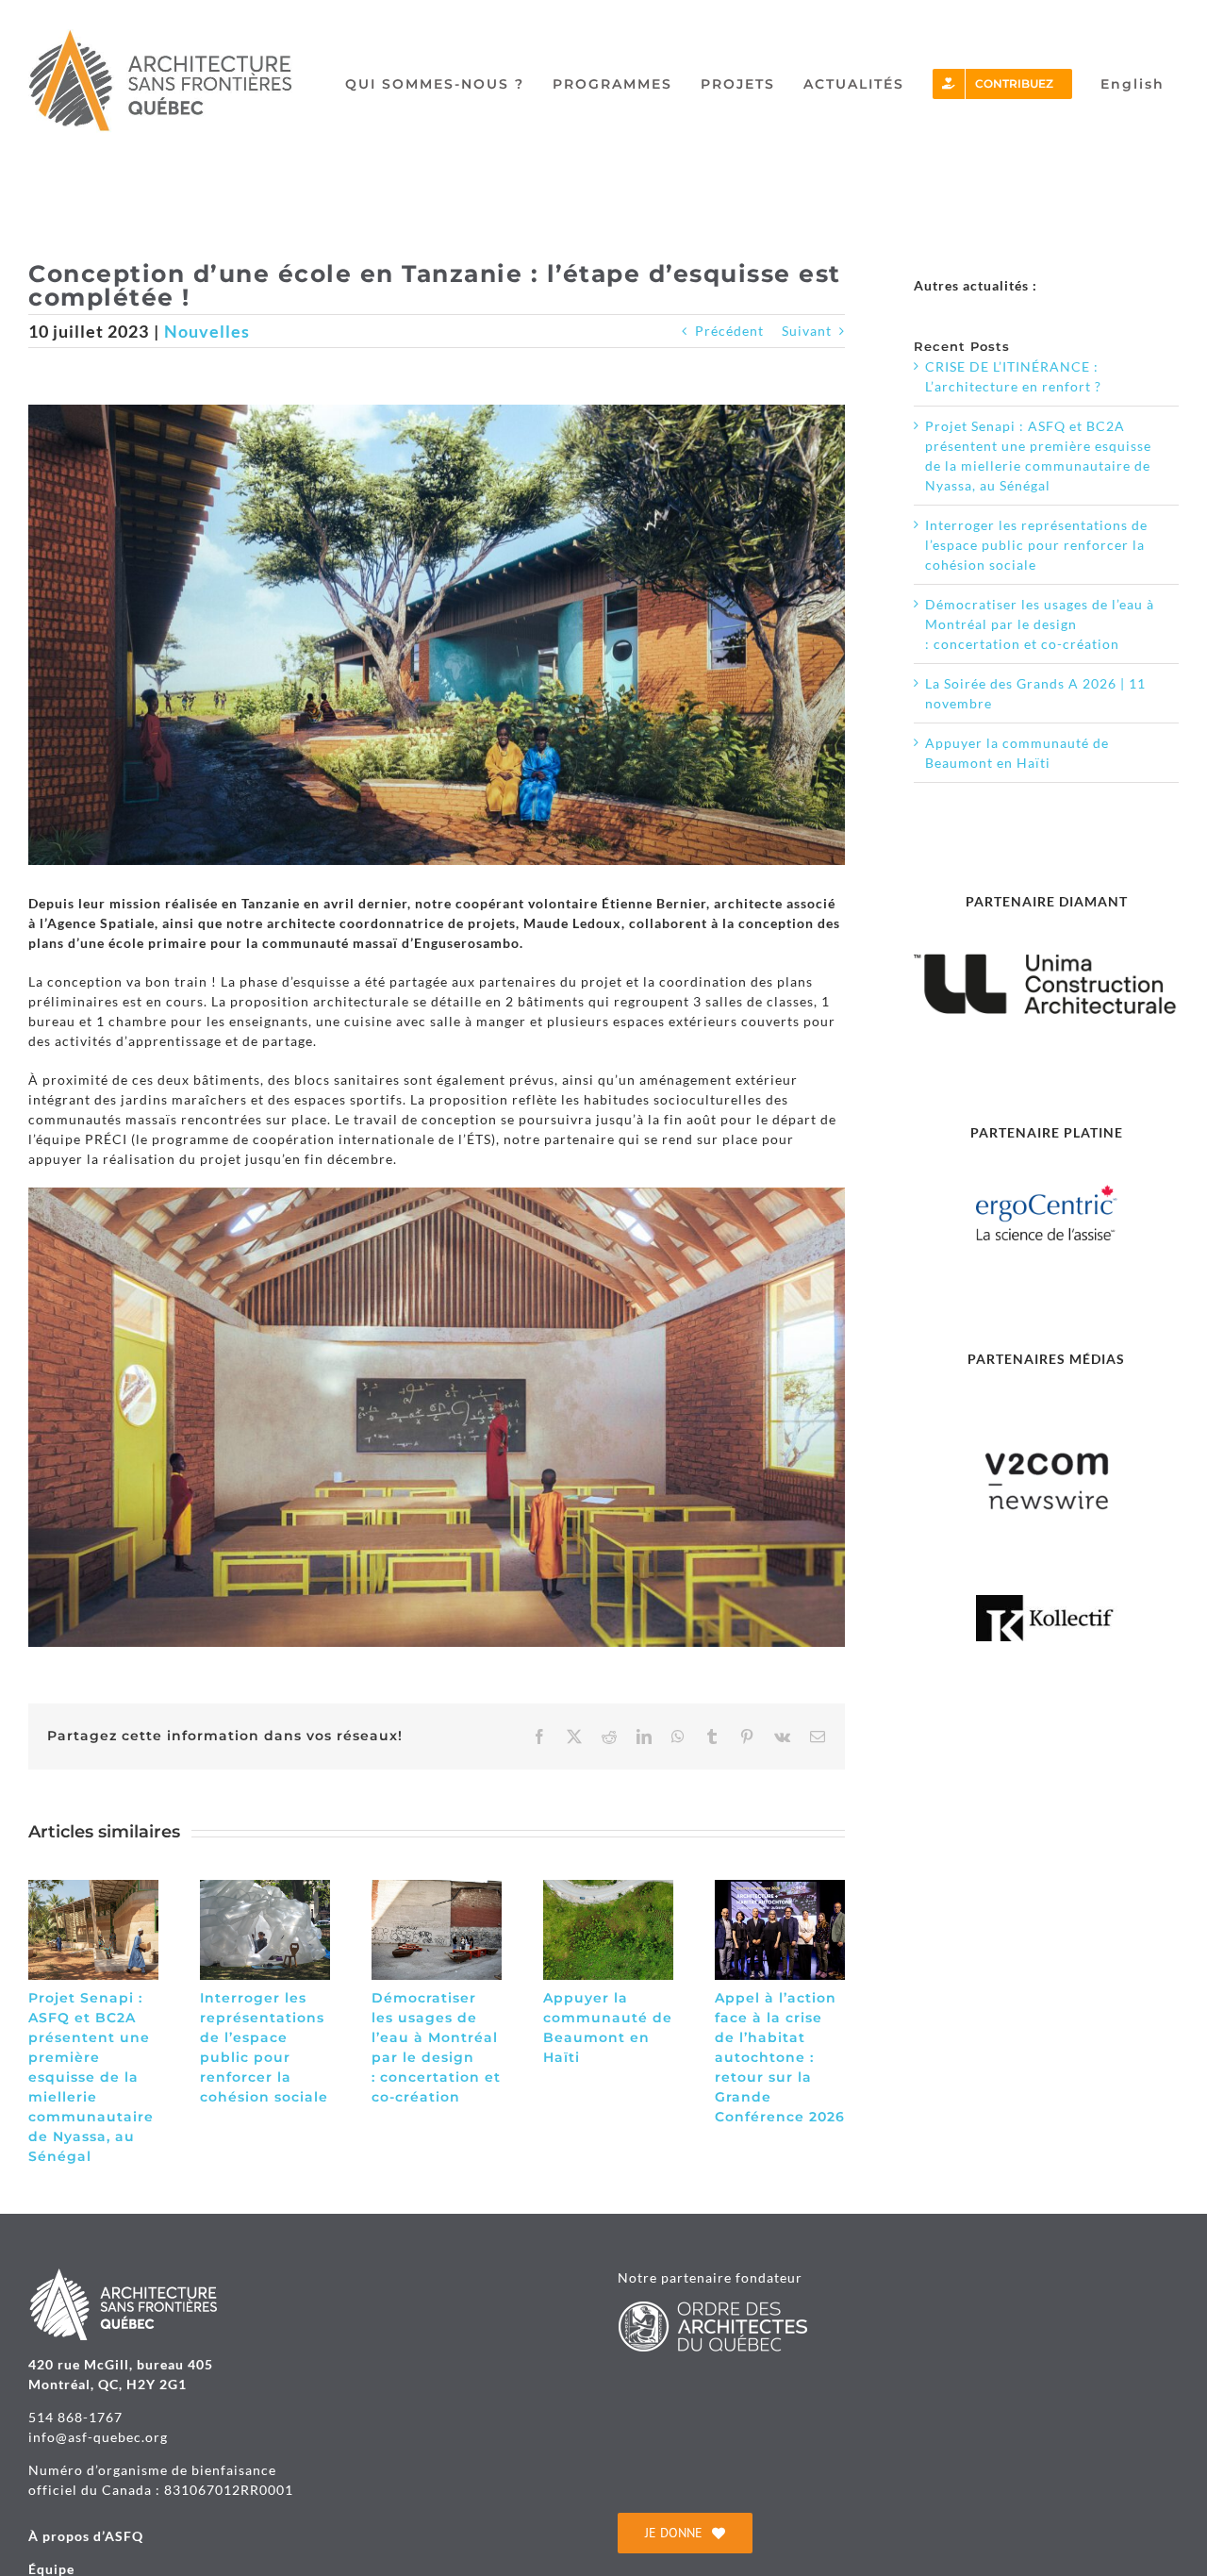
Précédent (729, 331)
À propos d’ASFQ (86, 2536)
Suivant (807, 331)
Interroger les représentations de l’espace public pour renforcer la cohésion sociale (1036, 545)
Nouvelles (207, 331)
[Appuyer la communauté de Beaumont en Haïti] (608, 1888)
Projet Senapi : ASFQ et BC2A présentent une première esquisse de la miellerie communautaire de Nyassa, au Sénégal (91, 2077)
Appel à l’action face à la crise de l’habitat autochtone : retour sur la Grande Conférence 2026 (780, 2057)
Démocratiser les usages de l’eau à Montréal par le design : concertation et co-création (1040, 624)
